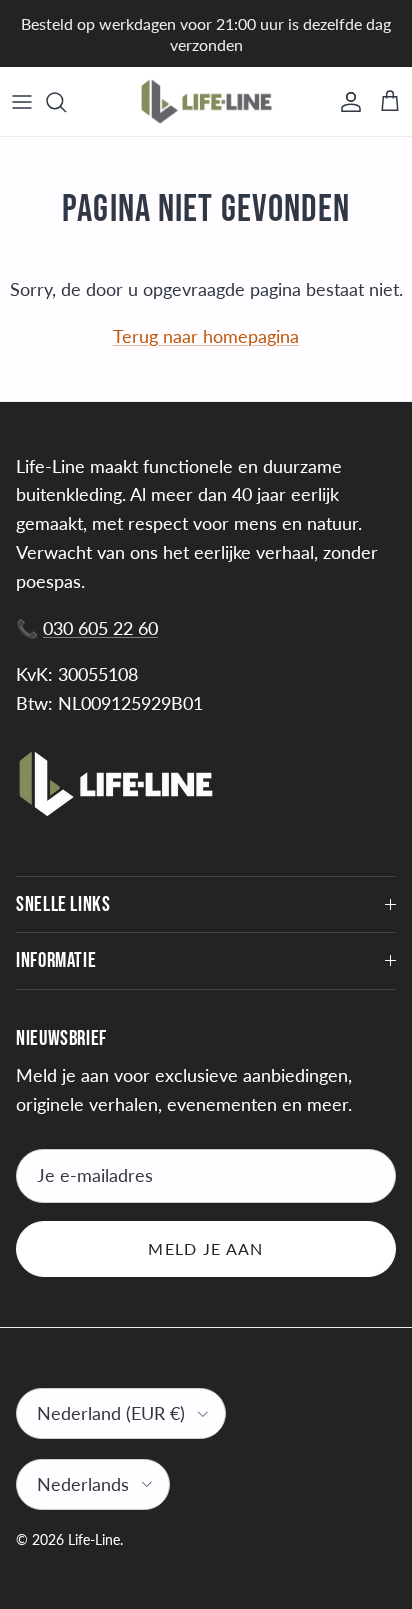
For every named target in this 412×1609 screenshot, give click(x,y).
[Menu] (22, 102)
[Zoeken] (66, 102)
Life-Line (94, 1539)
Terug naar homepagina (206, 336)
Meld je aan (205, 1248)
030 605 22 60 (100, 628)
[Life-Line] (206, 101)
